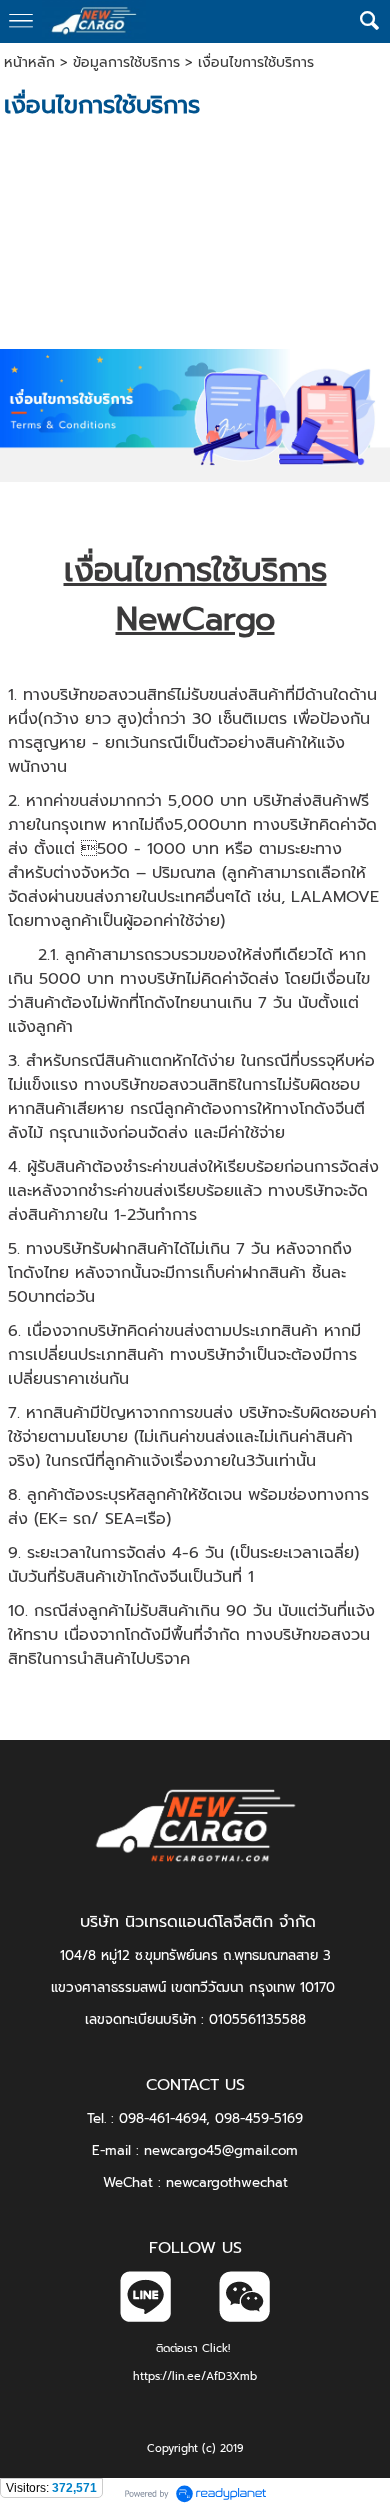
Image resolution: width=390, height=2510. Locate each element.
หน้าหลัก (29, 62)
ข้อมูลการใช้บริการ (126, 62)
